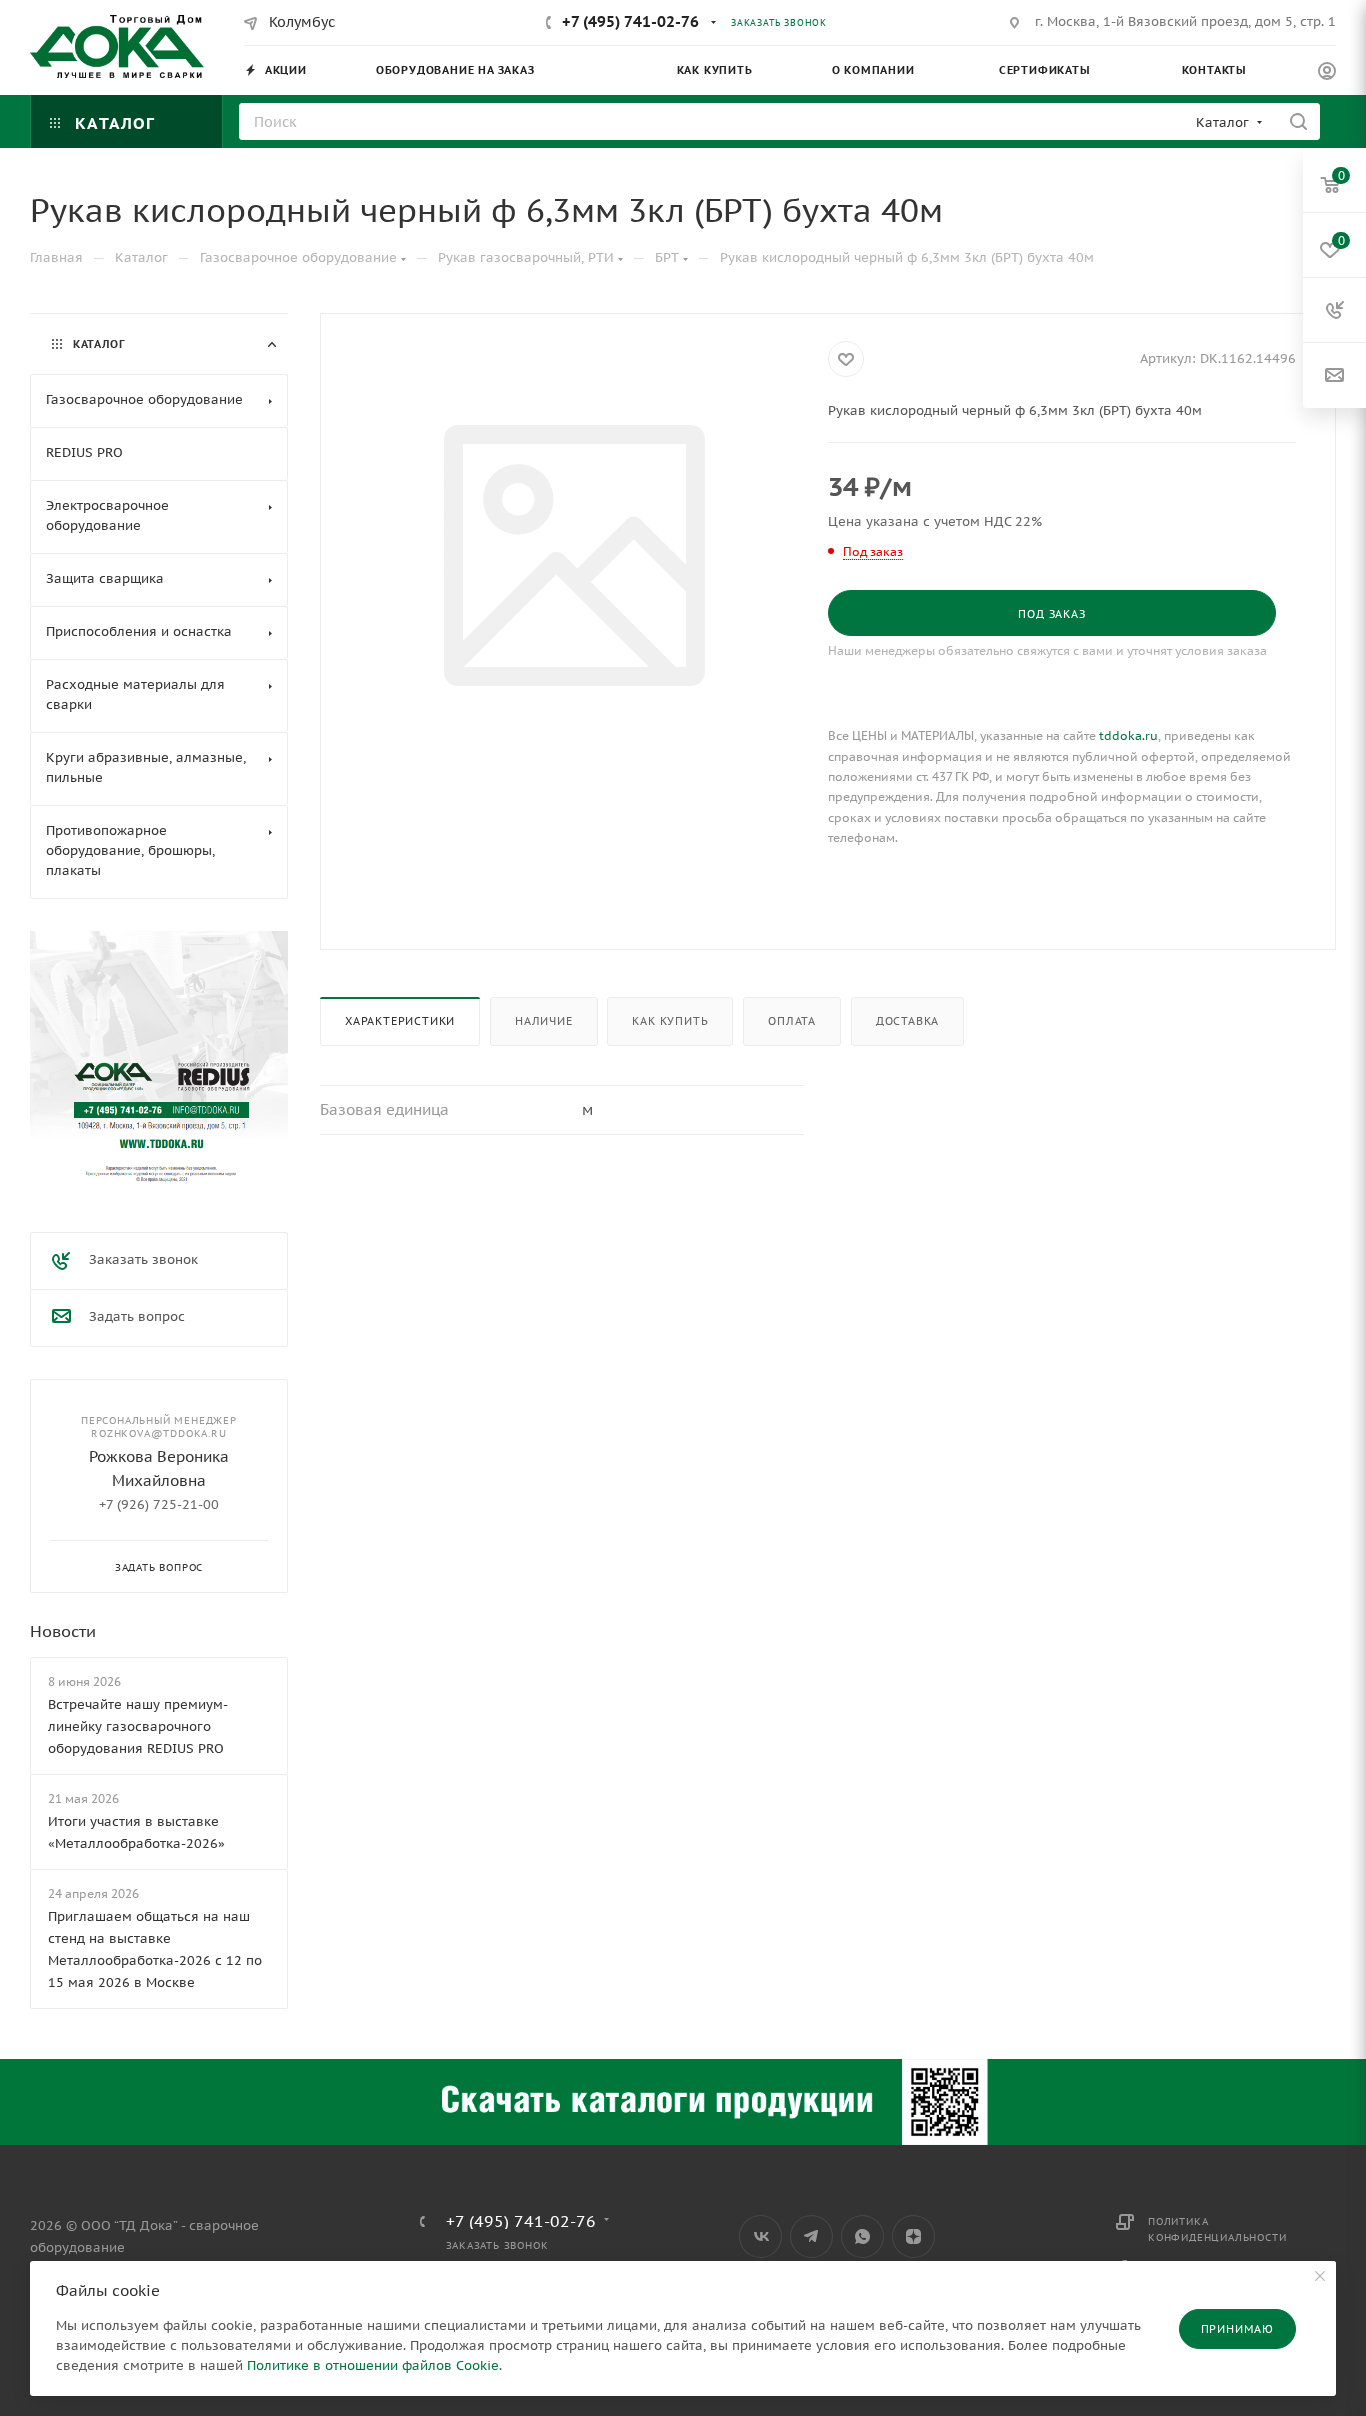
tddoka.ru (1128, 735)
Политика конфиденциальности (1217, 2229)
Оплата (792, 1021)
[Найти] (1298, 121)
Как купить (670, 1021)
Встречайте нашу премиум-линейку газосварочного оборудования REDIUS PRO (138, 1726)
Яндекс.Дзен (913, 2236)
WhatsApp (862, 2236)
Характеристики (400, 1021)
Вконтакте (760, 2236)
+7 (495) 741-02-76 (630, 21)
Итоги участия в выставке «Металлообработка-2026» (136, 1832)
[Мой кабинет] (1327, 73)
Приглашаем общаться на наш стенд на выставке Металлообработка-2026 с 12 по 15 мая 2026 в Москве (155, 1949)
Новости (63, 1631)
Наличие (544, 1021)
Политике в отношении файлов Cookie (373, 2365)
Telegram (811, 2236)
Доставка (907, 1021)
